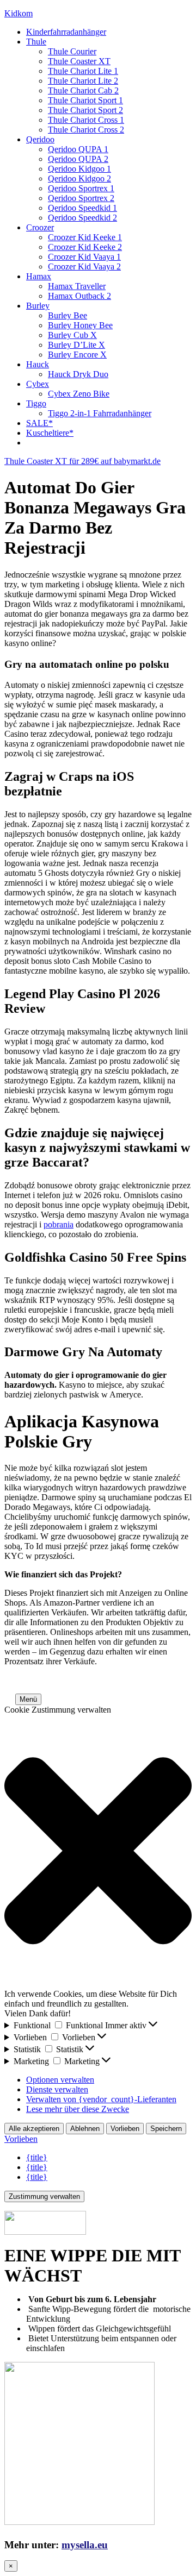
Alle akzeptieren (34, 2129)
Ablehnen (85, 2129)
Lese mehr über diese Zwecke (78, 2109)
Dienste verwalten (57, 2089)
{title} (37, 2157)
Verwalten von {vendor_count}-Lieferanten (101, 2099)
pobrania (59, 1224)
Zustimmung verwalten (44, 2196)
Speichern (166, 2129)
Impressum (110, 1680)
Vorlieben (125, 2129)
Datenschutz (156, 1680)
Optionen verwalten (60, 2080)
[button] (9, 1699)
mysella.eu (85, 2545)
